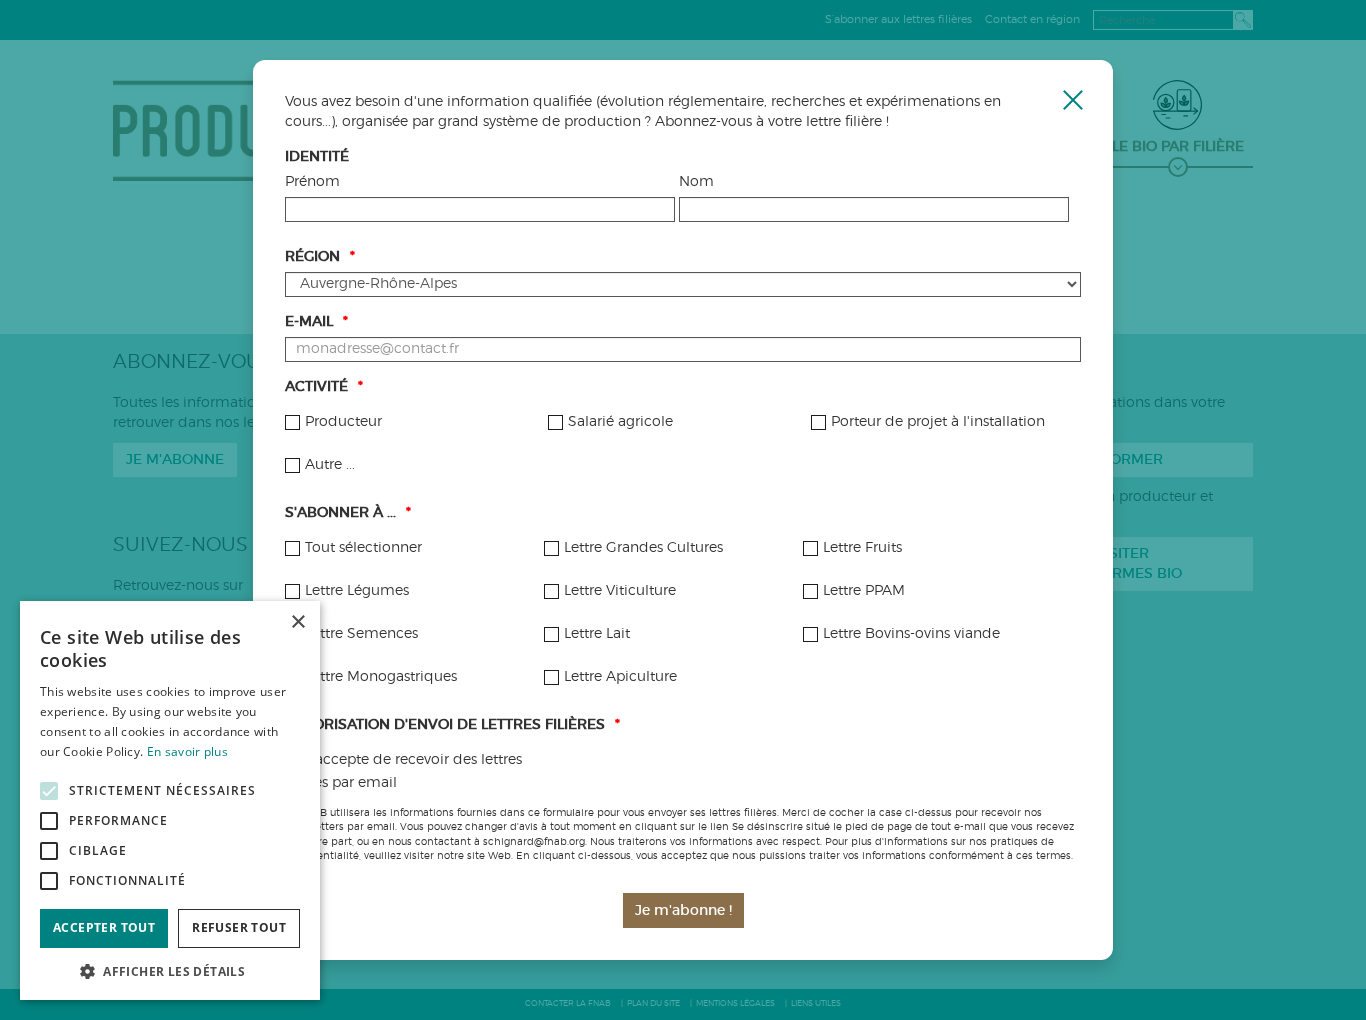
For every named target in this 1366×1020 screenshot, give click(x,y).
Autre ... (330, 465)
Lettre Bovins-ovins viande (911, 634)
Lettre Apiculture (620, 677)
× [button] (297, 622)
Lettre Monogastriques (381, 677)
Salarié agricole (620, 422)
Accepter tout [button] (104, 927)
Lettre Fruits (862, 548)
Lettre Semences (361, 634)
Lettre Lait (597, 634)
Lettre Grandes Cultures (643, 548)
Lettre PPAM (864, 591)
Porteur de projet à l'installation (938, 422)
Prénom (312, 182)
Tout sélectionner (363, 548)
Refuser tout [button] (239, 927)
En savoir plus (187, 751)
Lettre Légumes (357, 591)
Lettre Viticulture (620, 591)
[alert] (170, 801)
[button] (170, 970)
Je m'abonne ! (683, 911)
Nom (696, 182)
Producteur (343, 422)
